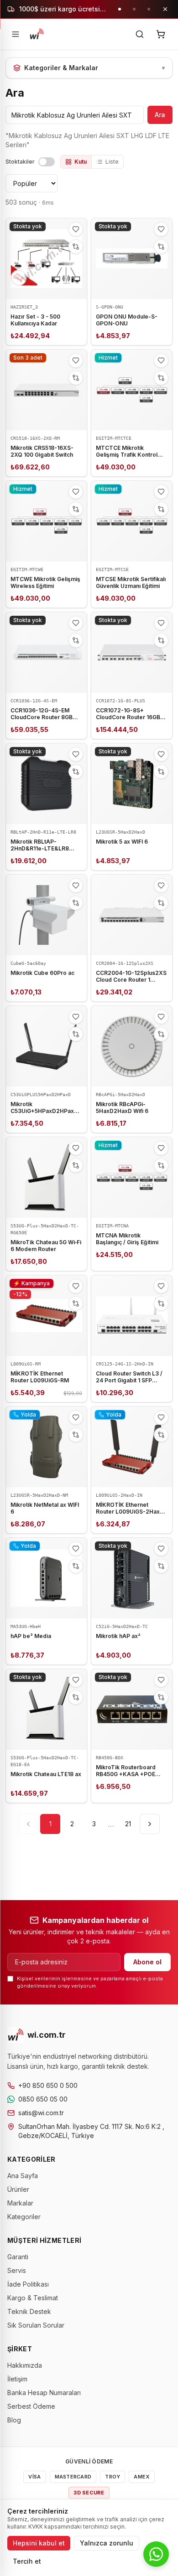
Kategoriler (24, 2217)
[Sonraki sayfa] (150, 1824)
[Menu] (16, 34)
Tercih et (27, 2561)
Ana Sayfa (23, 2176)
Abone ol (147, 1962)
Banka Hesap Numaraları (44, 2393)
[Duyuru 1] (120, 9)
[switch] (47, 162)
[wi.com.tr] (37, 34)
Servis (17, 2270)
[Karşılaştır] (76, 247)
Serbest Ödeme (31, 2406)
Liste (112, 162)
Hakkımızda (25, 2365)
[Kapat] (165, 9)
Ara (160, 115)
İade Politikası (28, 2284)
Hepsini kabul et (39, 2543)
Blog (14, 2420)
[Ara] (140, 34)
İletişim (17, 2379)
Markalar (20, 2203)
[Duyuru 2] (134, 9)
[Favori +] (76, 229)
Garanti (18, 2257)
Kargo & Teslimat (33, 2298)
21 (128, 1824)
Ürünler (18, 2189)
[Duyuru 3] (149, 9)
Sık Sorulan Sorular (36, 2325)
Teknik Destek (29, 2311)
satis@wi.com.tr (41, 2113)
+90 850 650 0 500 (48, 2085)
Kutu (81, 162)
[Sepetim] (161, 34)
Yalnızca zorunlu (107, 2543)
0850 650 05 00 (43, 2099)
